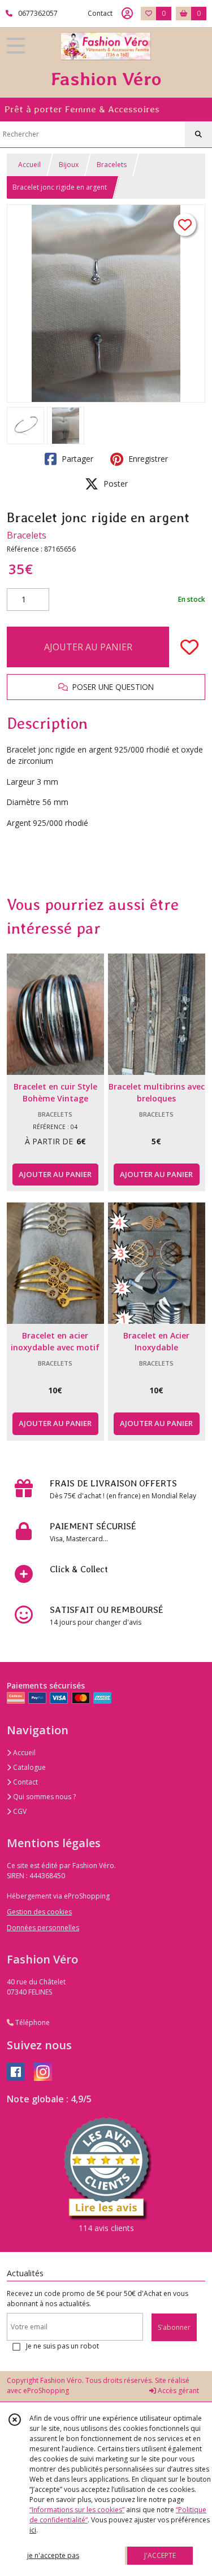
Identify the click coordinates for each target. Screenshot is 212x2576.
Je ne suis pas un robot (62, 2346)
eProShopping (46, 2391)
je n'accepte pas (53, 2555)
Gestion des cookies (39, 1912)
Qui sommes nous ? (44, 1797)
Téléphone (32, 2022)
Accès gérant (178, 2391)
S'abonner (174, 2327)
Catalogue (29, 1767)
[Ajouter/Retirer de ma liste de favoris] (189, 647)
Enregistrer (147, 459)
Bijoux (69, 165)
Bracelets (112, 165)
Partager (76, 459)
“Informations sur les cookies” (77, 2510)
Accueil (29, 165)
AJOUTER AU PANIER (88, 647)
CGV (19, 1811)
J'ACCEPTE (160, 2555)
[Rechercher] (198, 134)
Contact (100, 13)
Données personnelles (43, 1928)
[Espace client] (127, 14)
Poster (114, 484)
